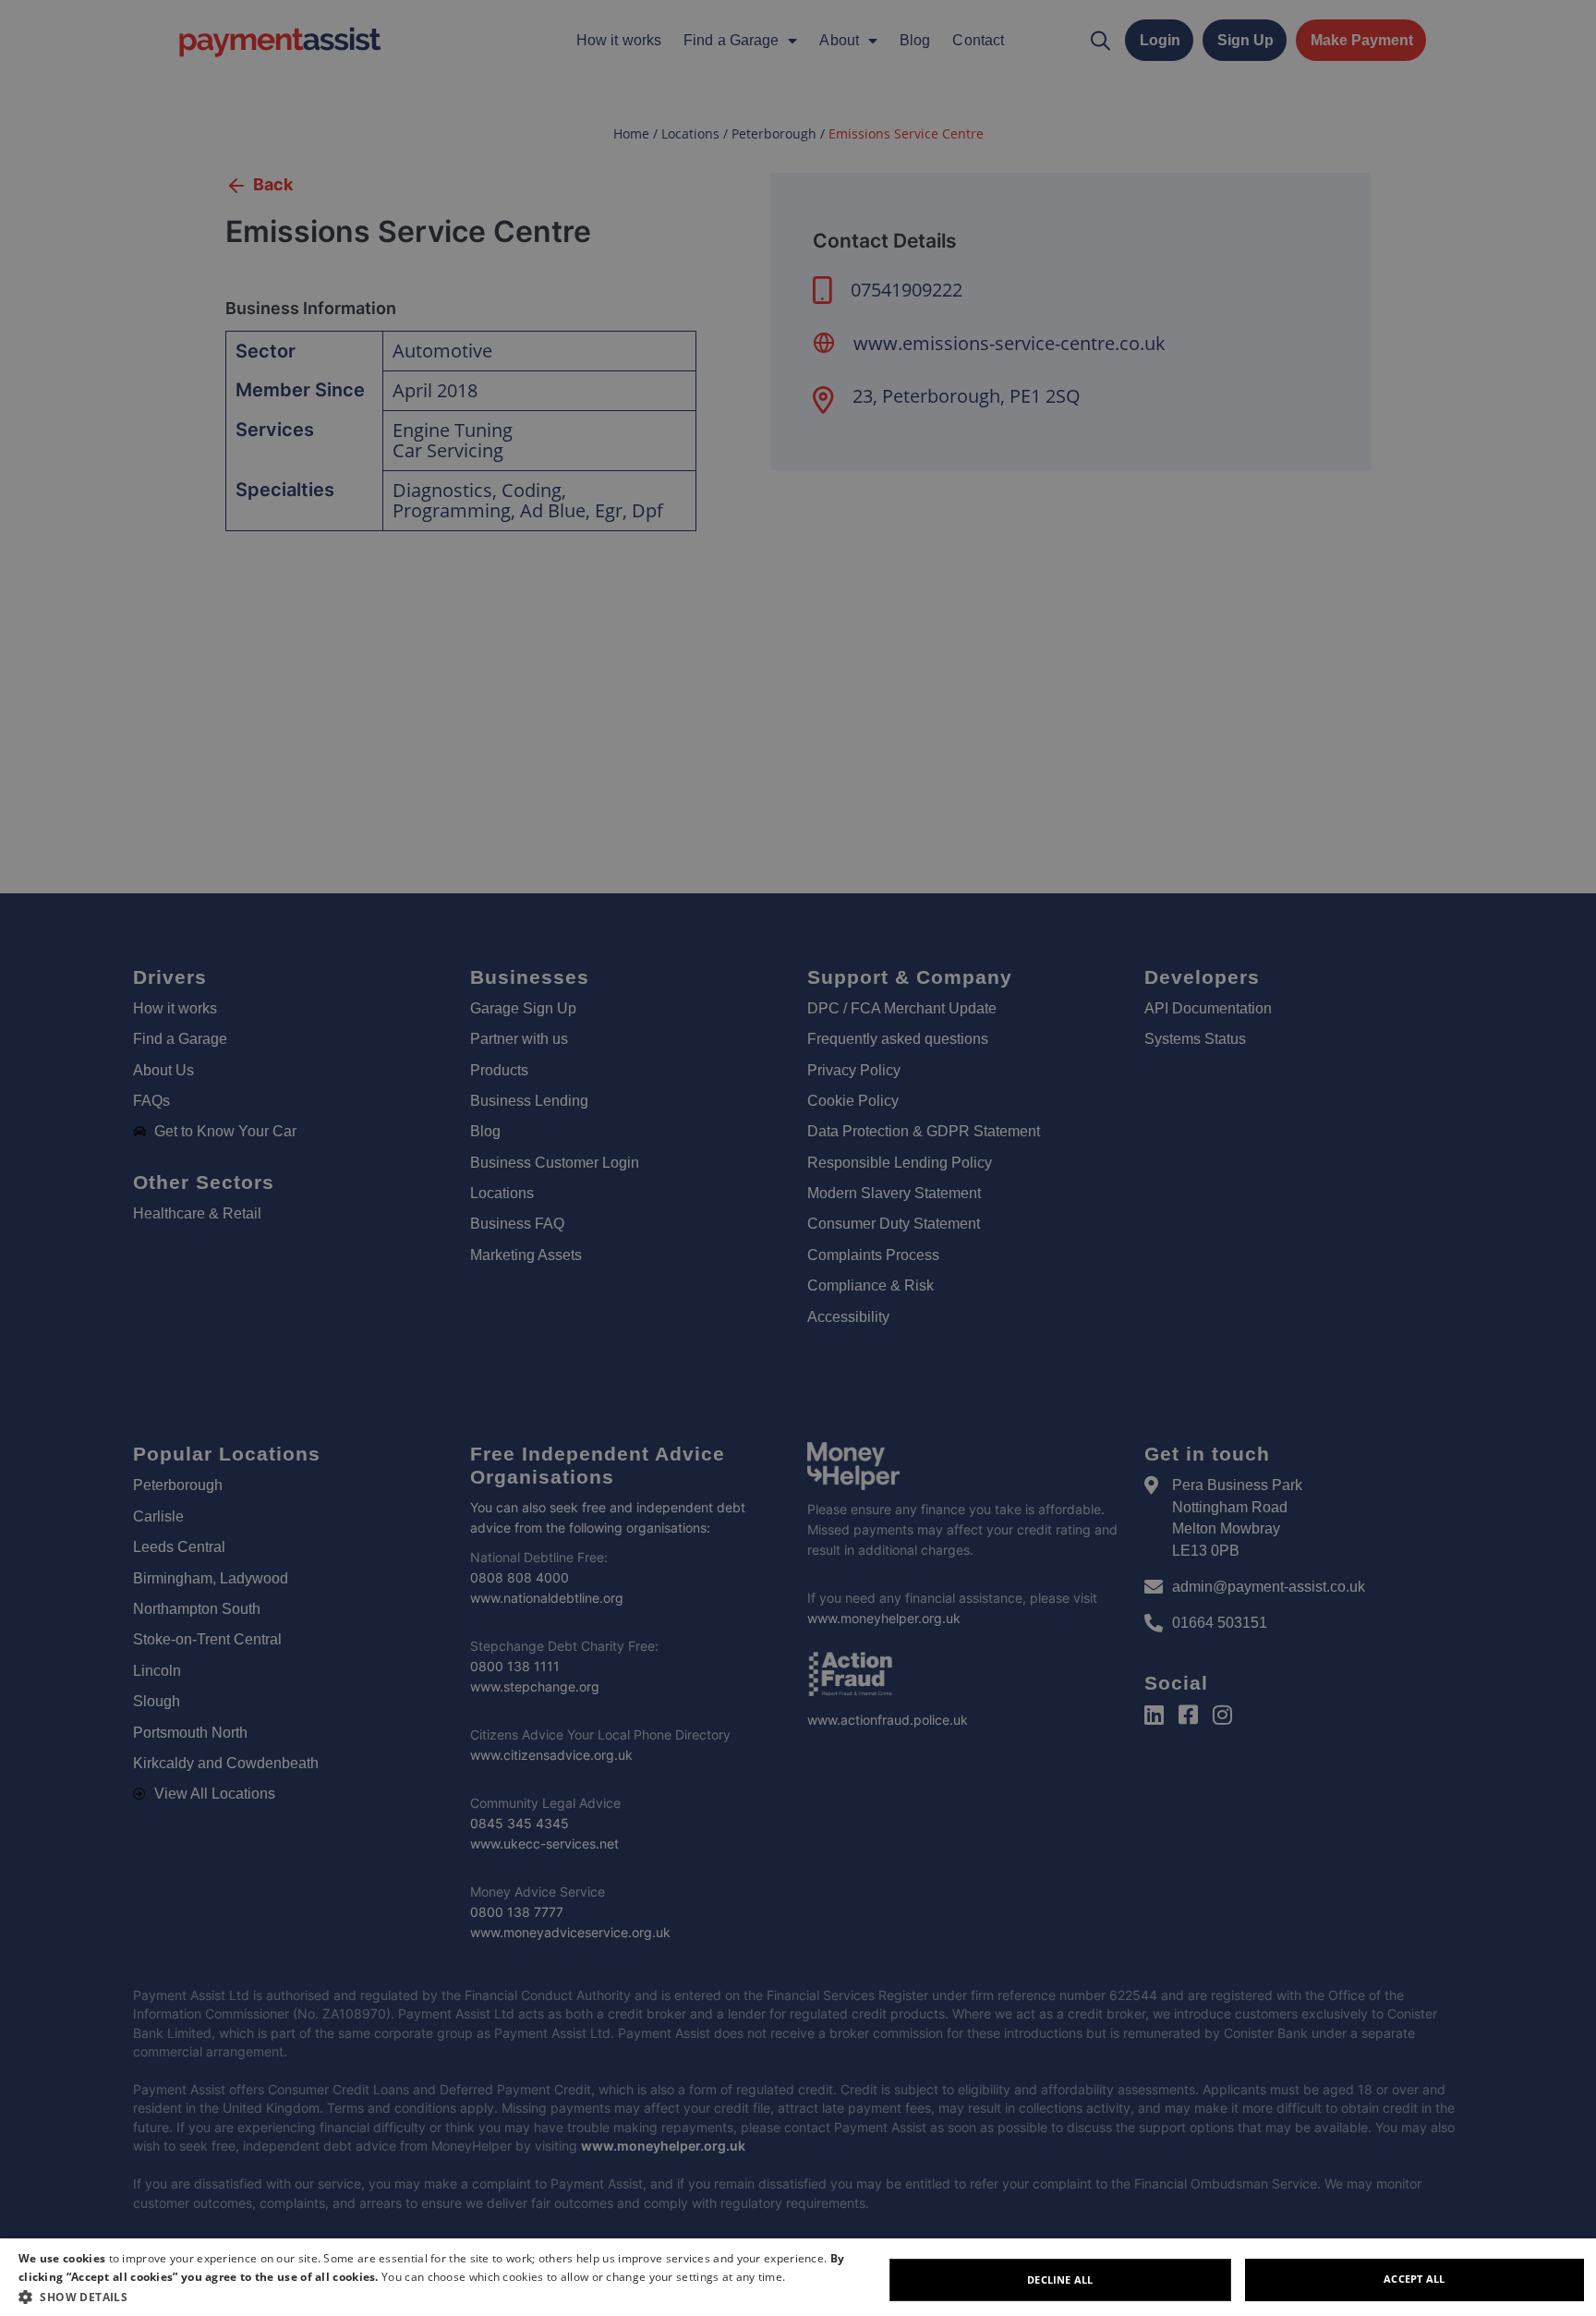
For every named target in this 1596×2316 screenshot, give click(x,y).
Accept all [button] (1414, 2279)
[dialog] (798, 2277)
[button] (451, 2297)
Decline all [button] (1060, 2280)
